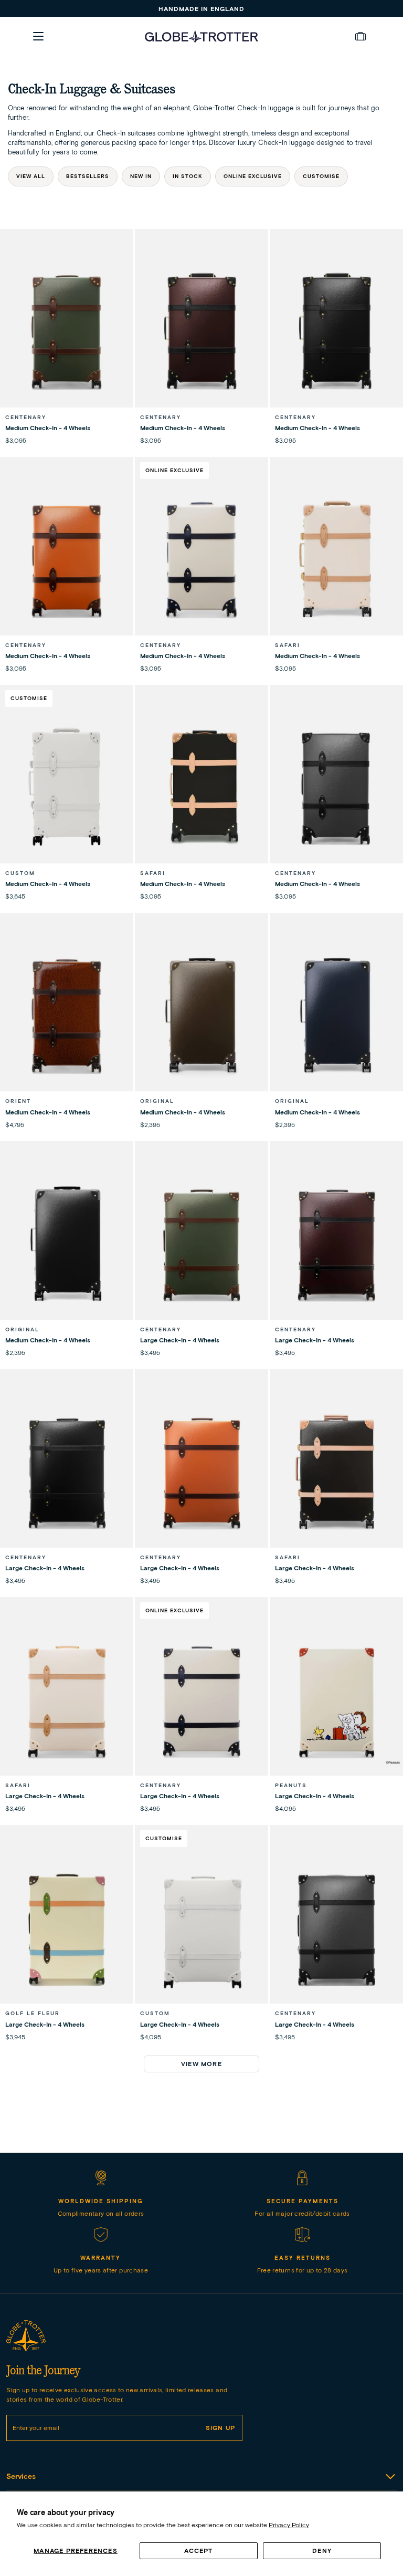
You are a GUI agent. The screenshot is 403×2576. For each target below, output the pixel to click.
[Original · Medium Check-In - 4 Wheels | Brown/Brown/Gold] (201, 1016)
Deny (322, 2551)
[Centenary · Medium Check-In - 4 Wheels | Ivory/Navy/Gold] (201, 560)
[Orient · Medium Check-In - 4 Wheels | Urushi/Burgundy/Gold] (67, 1016)
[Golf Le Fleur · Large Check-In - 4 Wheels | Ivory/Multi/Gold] (67, 1928)
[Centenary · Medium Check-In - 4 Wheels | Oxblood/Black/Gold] (201, 332)
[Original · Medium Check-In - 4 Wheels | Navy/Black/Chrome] (336, 1016)
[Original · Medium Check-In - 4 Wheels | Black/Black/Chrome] (67, 1245)
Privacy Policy (289, 2525)
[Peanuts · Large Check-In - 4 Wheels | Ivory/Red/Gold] (336, 1701)
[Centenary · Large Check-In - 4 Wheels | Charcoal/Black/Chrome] (336, 1928)
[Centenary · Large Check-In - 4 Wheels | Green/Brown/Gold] (201, 1245)
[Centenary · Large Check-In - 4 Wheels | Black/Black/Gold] (67, 1473)
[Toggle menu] (38, 36)
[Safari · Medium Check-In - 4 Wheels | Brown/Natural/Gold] (201, 788)
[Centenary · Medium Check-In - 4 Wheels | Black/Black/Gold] (336, 332)
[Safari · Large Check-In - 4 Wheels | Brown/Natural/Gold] (336, 1473)
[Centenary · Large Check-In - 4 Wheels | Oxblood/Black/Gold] (336, 1245)
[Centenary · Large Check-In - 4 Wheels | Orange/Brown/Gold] (201, 1473)
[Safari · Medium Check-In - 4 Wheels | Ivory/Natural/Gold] (336, 560)
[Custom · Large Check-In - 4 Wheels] (201, 1928)
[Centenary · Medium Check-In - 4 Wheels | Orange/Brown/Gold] (67, 560)
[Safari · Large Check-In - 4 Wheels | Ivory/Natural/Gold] (67, 1701)
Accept (198, 2551)
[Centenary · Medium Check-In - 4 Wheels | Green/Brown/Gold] (67, 332)
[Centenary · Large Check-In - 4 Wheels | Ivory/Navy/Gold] (201, 1701)
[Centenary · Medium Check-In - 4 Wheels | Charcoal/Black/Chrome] (336, 788)
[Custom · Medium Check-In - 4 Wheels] (67, 788)
